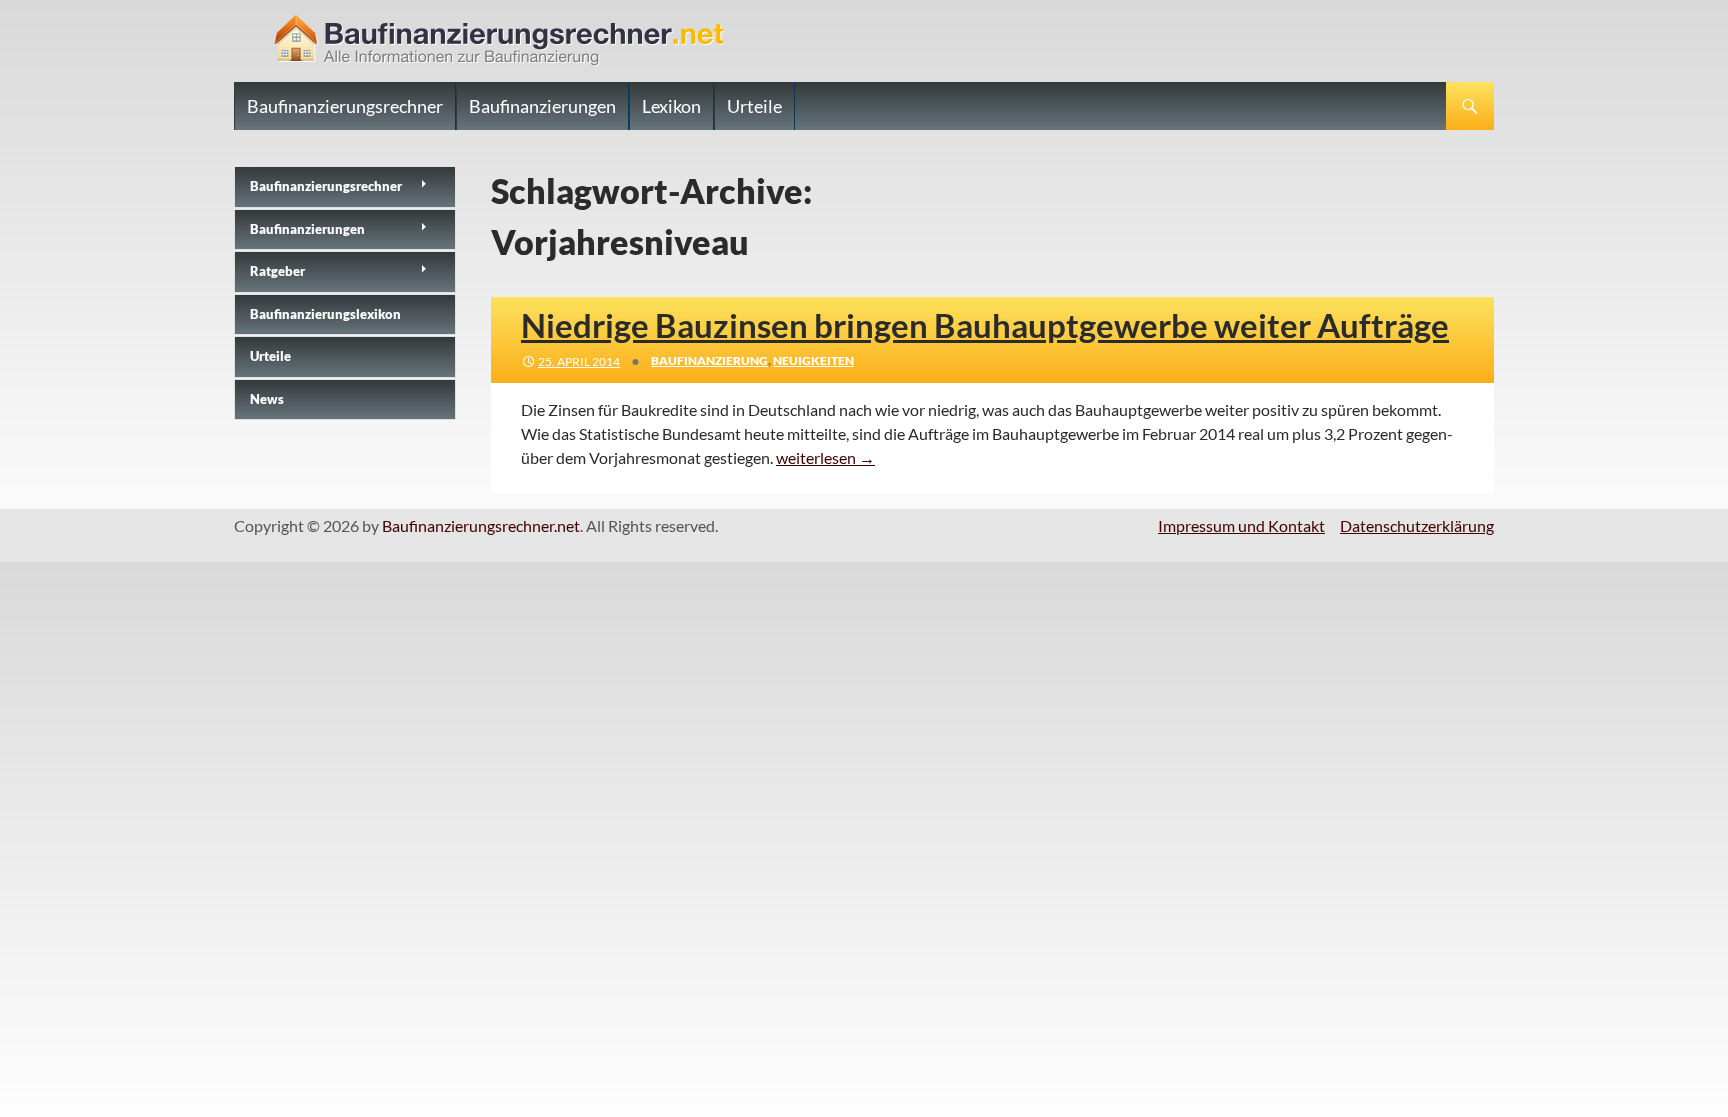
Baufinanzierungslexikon (325, 314)
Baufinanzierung (709, 360)
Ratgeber (277, 271)
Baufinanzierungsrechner (345, 106)
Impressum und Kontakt (1241, 525)
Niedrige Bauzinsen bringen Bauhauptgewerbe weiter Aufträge (985, 325)
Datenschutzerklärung (1417, 525)
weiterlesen (825, 457)
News (267, 399)
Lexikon (671, 106)
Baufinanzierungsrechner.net (481, 525)
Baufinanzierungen (542, 106)
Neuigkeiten (813, 360)
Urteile (754, 106)
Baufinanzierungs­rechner (326, 186)
